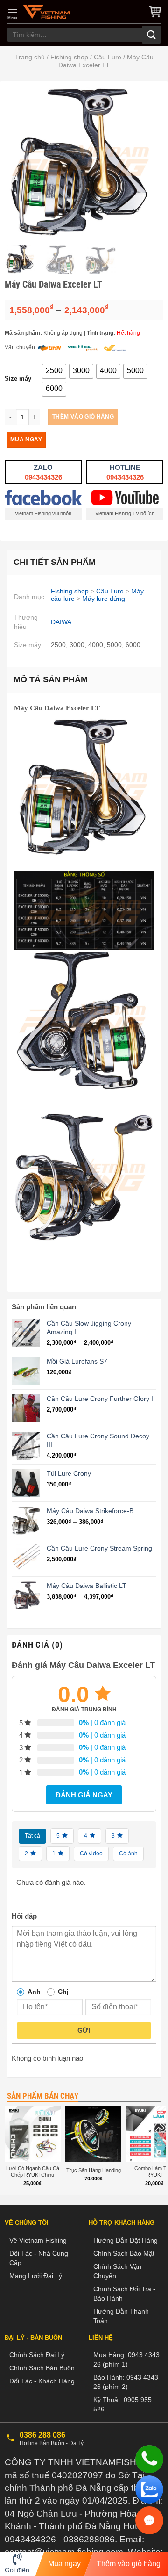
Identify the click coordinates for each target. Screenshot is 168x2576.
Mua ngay (26, 440)
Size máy (18, 379)
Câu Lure (108, 57)
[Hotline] (149, 2459)
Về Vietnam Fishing (38, 2240)
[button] (13, 13)
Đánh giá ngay (84, 1795)
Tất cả (32, 1836)
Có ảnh (128, 1854)
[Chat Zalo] (149, 2489)
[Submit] (152, 35)
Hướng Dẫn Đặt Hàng (126, 2240)
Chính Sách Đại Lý (37, 2355)
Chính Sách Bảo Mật (124, 2253)
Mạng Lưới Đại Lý (36, 2276)
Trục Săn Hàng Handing (94, 2170)
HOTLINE (125, 472)
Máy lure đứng (104, 599)
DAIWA (61, 622)
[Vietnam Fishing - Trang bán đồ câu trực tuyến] (46, 12)
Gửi (84, 2030)
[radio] (54, 371)
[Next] (141, 162)
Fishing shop (69, 57)
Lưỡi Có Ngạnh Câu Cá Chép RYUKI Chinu (33, 2172)
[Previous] (20, 162)
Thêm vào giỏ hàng (83, 417)
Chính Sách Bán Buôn (42, 2368)
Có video (91, 1854)
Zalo (43, 472)
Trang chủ (30, 57)
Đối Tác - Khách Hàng (42, 2381)
